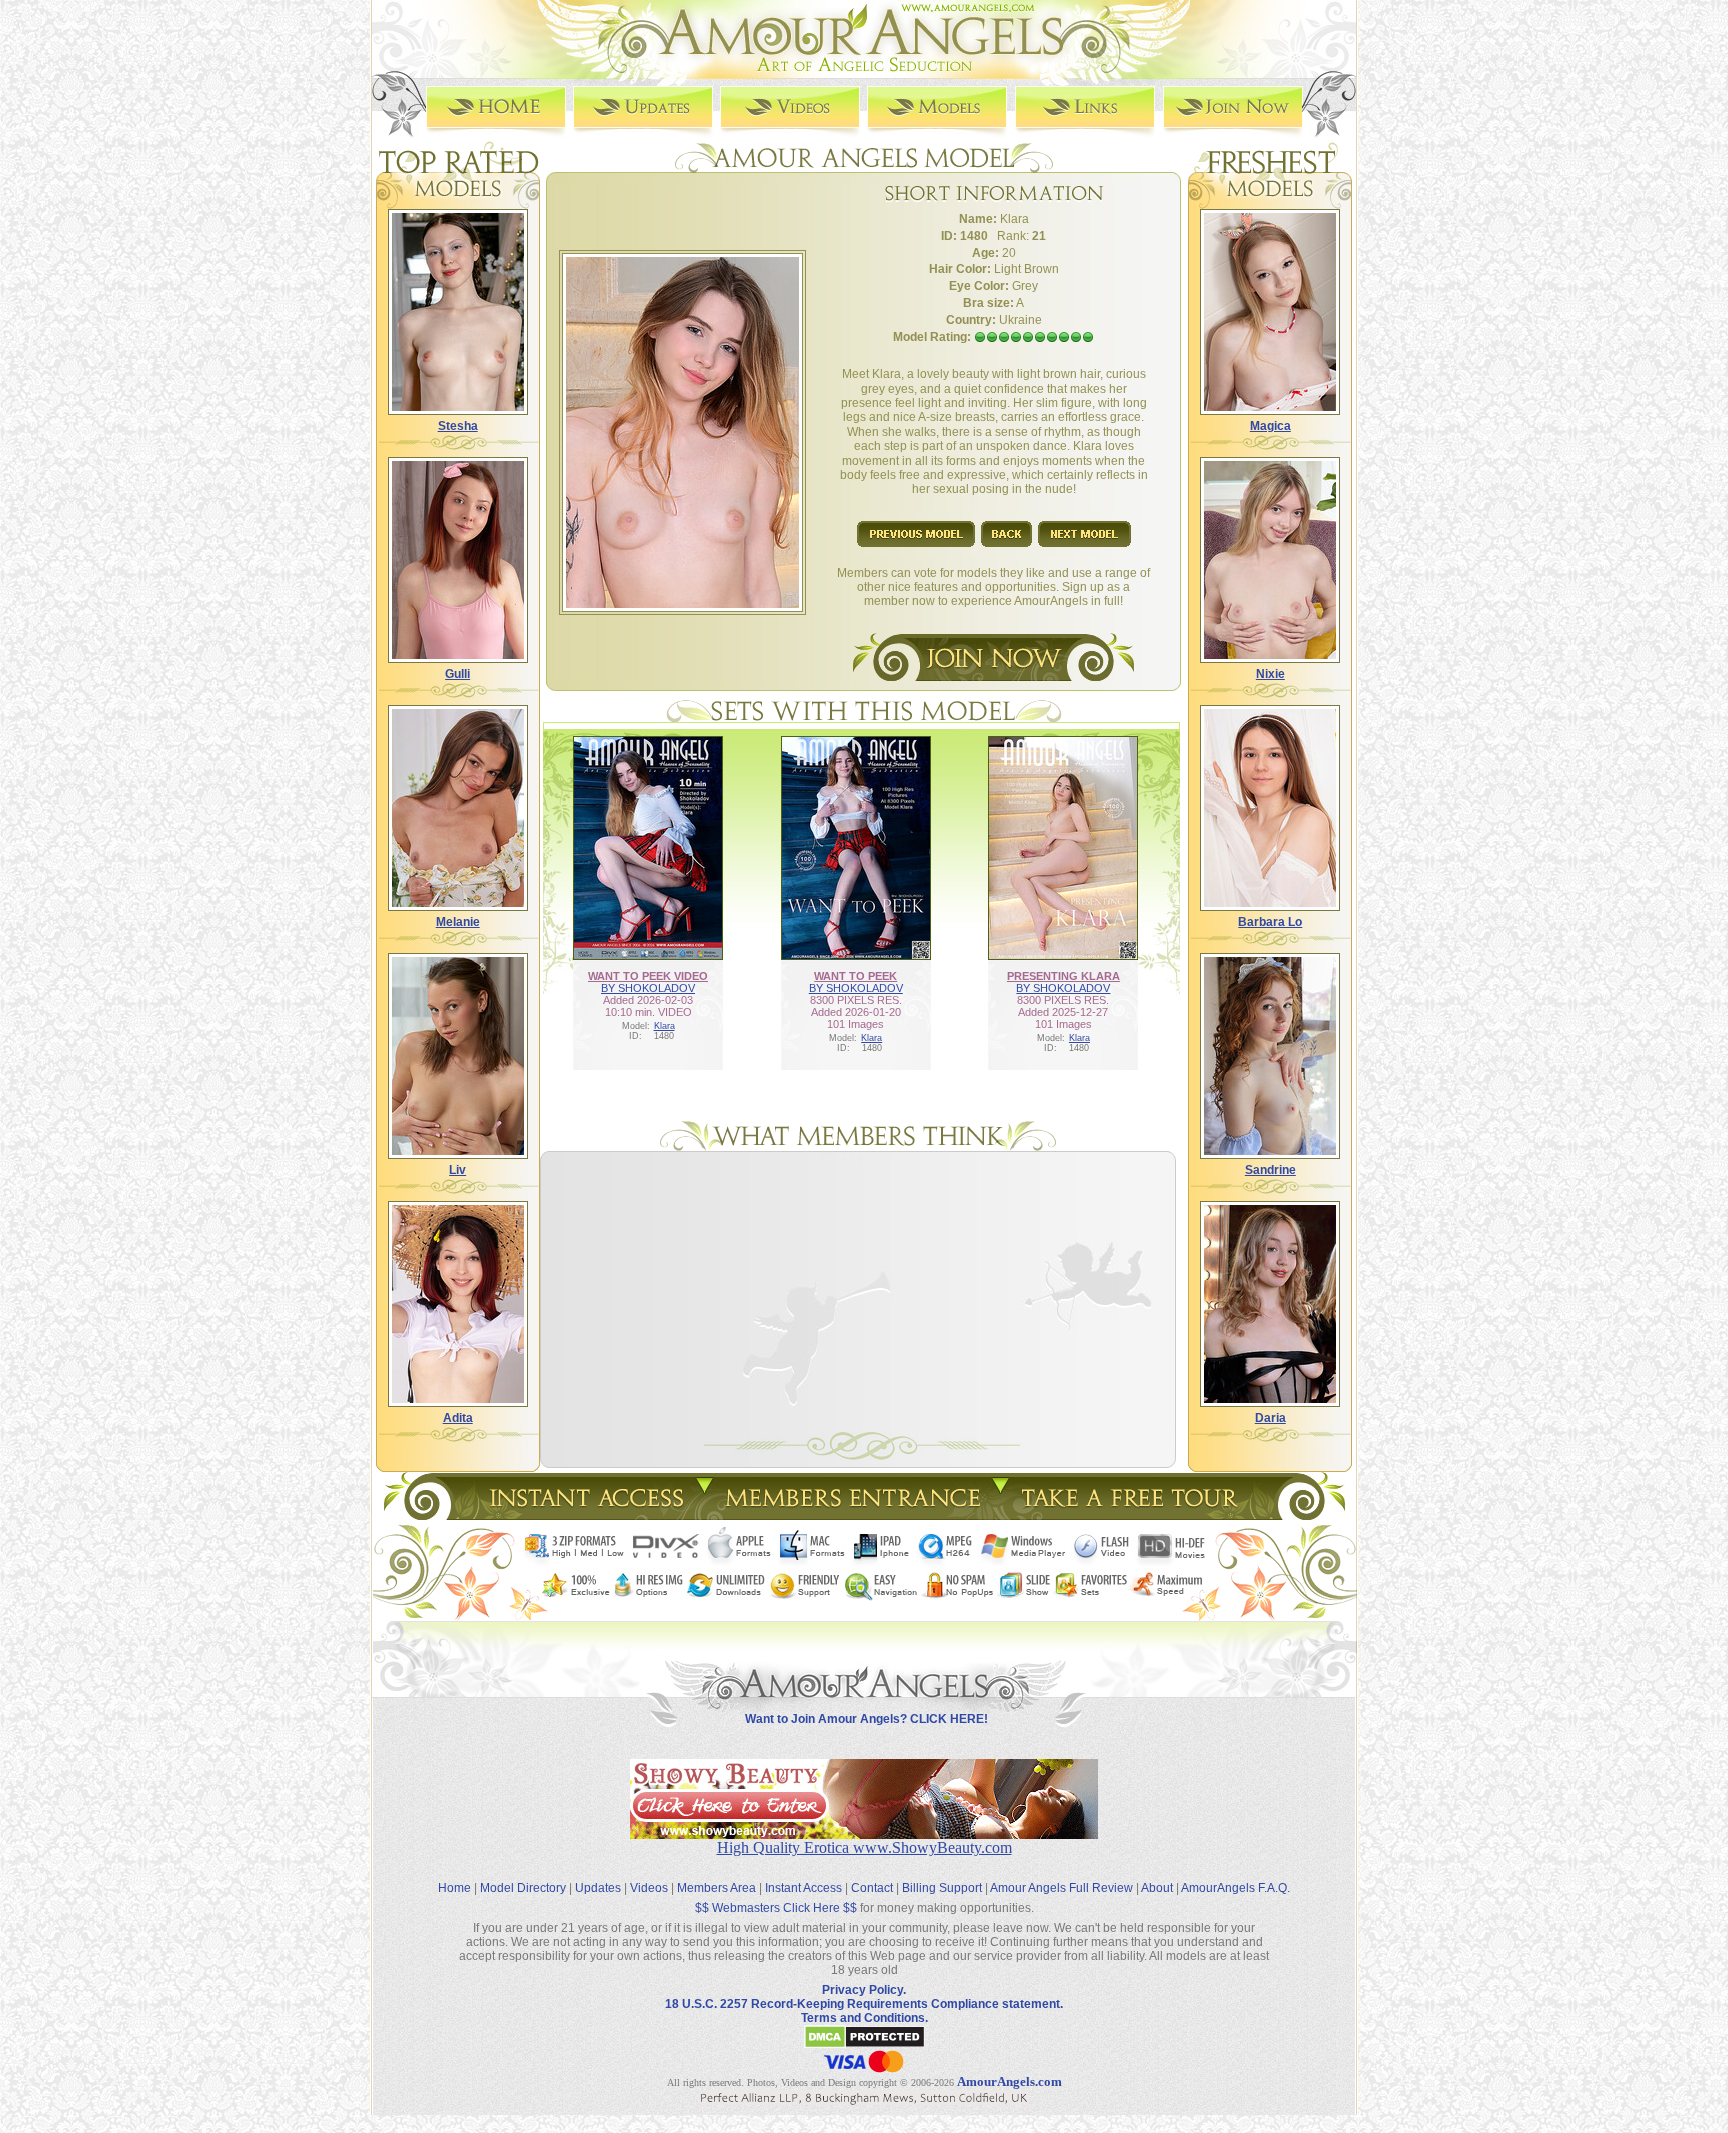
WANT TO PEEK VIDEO (648, 976)
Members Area (716, 1888)
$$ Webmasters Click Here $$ (776, 1908)
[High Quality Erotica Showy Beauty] (864, 1833)
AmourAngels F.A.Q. (1235, 1888)
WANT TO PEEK (855, 976)
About (1157, 1888)
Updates (598, 1888)
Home (454, 1888)
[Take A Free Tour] (1134, 1514)
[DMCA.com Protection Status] (864, 2045)
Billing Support (942, 1888)
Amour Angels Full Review (1061, 1888)
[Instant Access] (585, 1514)
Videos (649, 1888)
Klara (664, 1026)
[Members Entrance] (851, 1514)
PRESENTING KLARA (1063, 976)
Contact (872, 1888)
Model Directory (523, 1888)
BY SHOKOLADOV (648, 988)
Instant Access (803, 1888)
